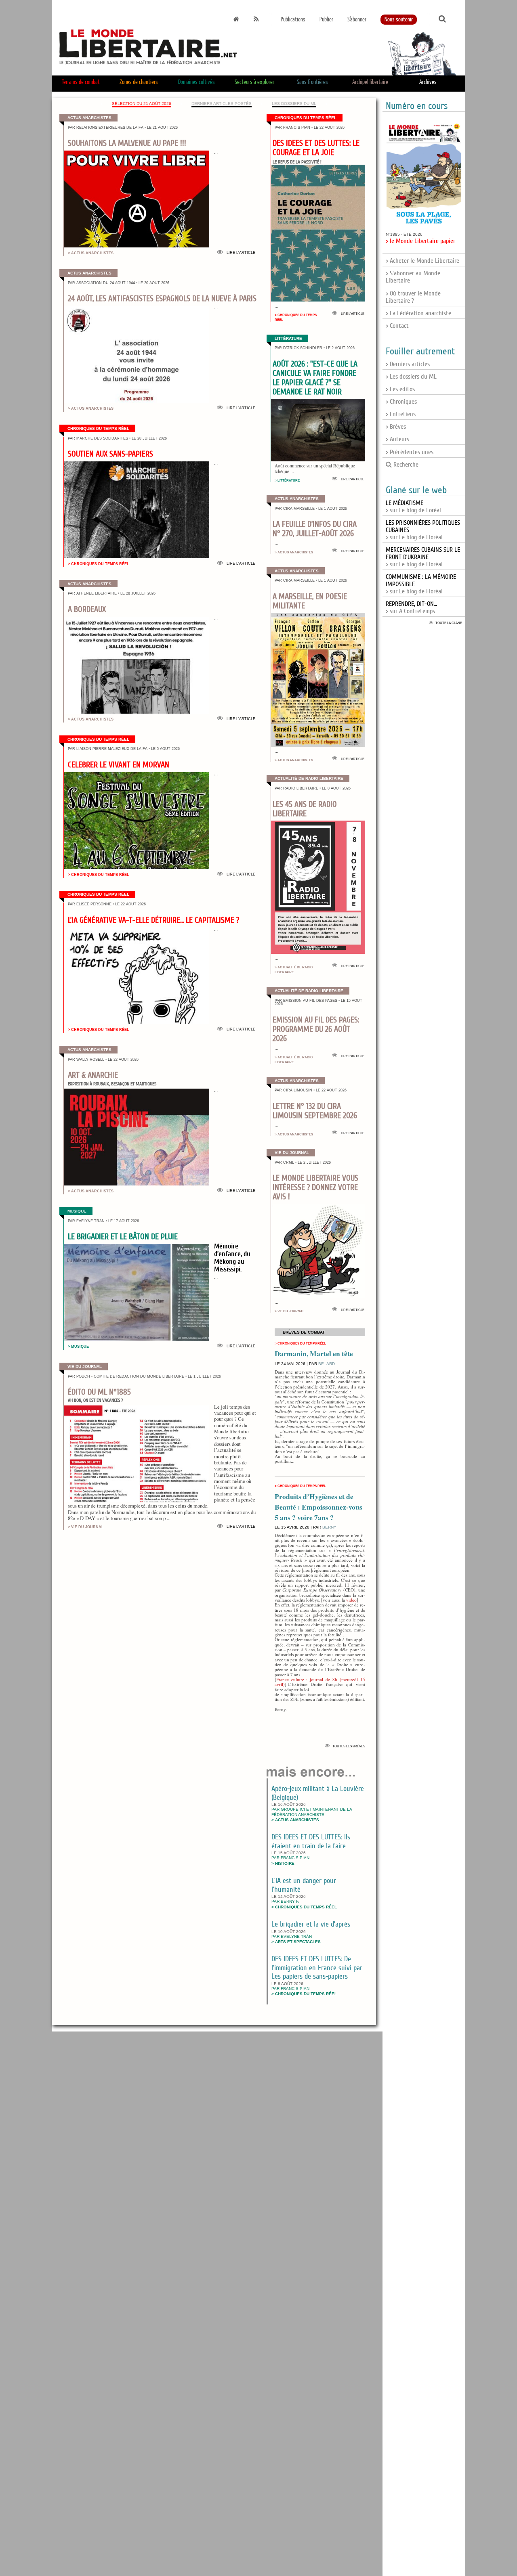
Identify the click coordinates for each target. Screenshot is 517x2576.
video (351, 1600)
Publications (293, 20)
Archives (428, 82)
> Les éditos (400, 389)
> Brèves (396, 427)
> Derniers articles (408, 364)
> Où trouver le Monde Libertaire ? (413, 297)
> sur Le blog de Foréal (413, 507)
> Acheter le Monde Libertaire (422, 261)
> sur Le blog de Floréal (423, 557)
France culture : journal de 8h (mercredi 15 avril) (320, 1682)
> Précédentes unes (410, 452)
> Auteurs (397, 439)
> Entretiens (401, 414)
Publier (326, 20)
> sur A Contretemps (411, 607)
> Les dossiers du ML (411, 377)
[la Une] (236, 20)
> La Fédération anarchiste (418, 313)
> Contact (397, 326)
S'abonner (357, 20)
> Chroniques (401, 402)
